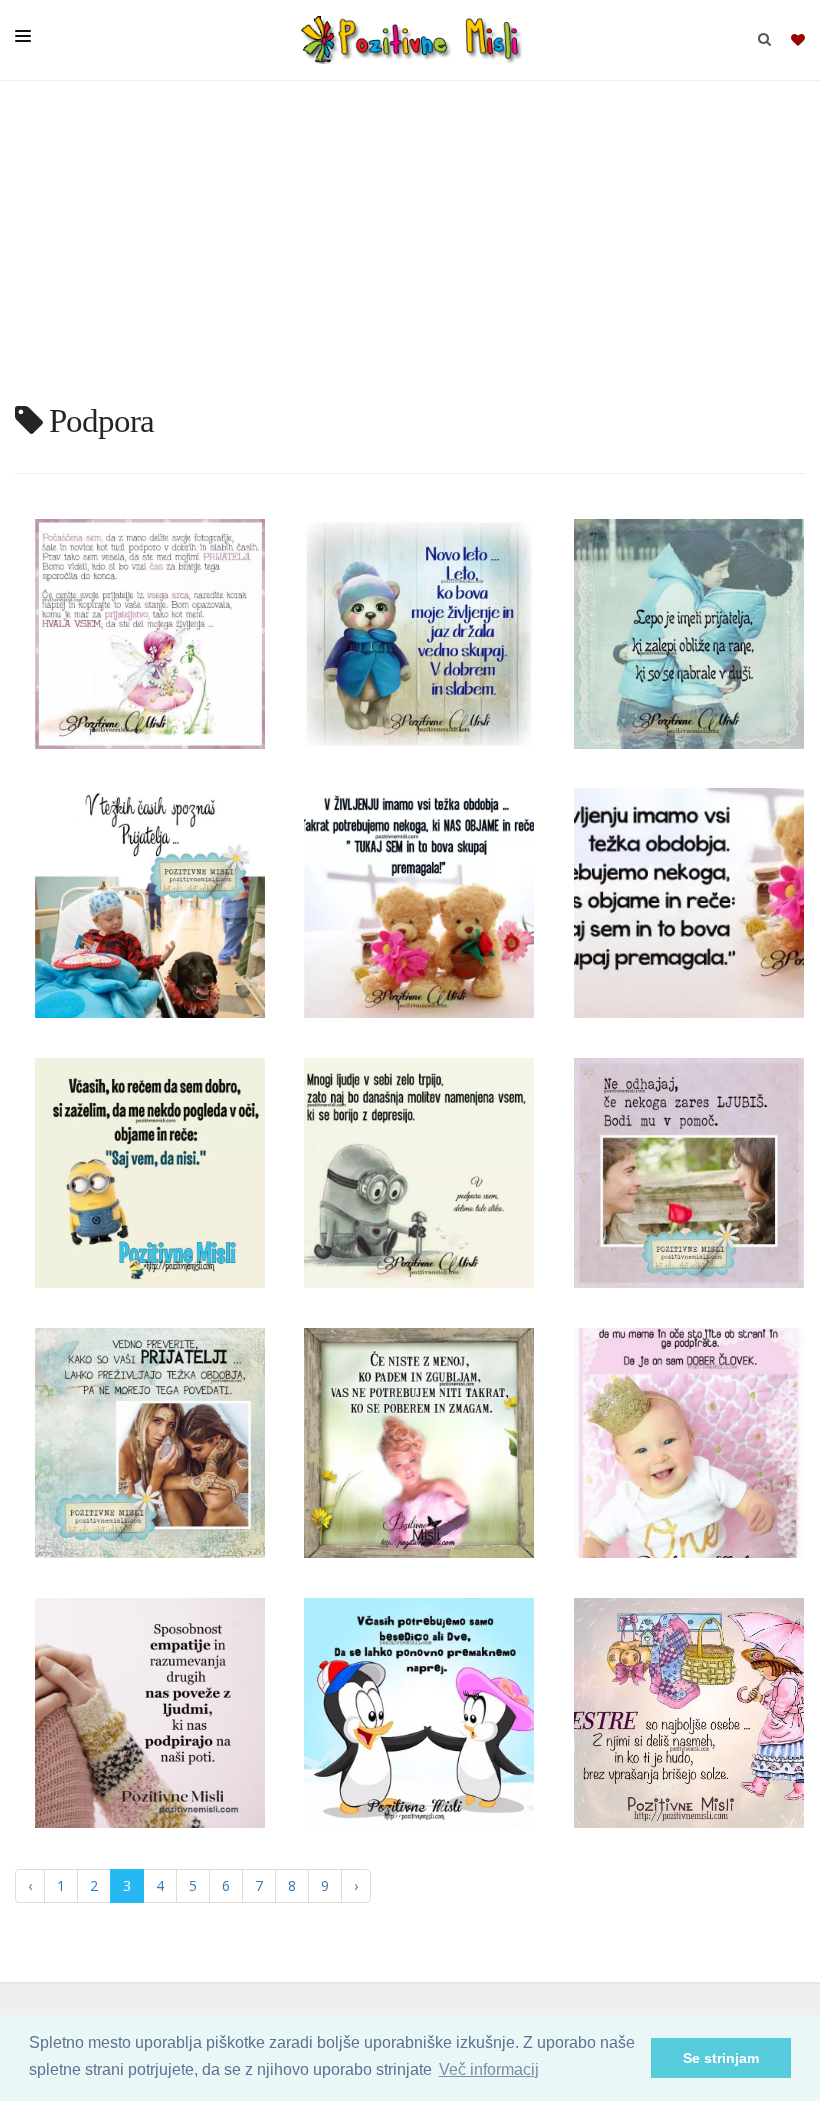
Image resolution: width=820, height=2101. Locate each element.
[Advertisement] (410, 250)
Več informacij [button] (489, 2069)
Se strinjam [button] (721, 2058)
